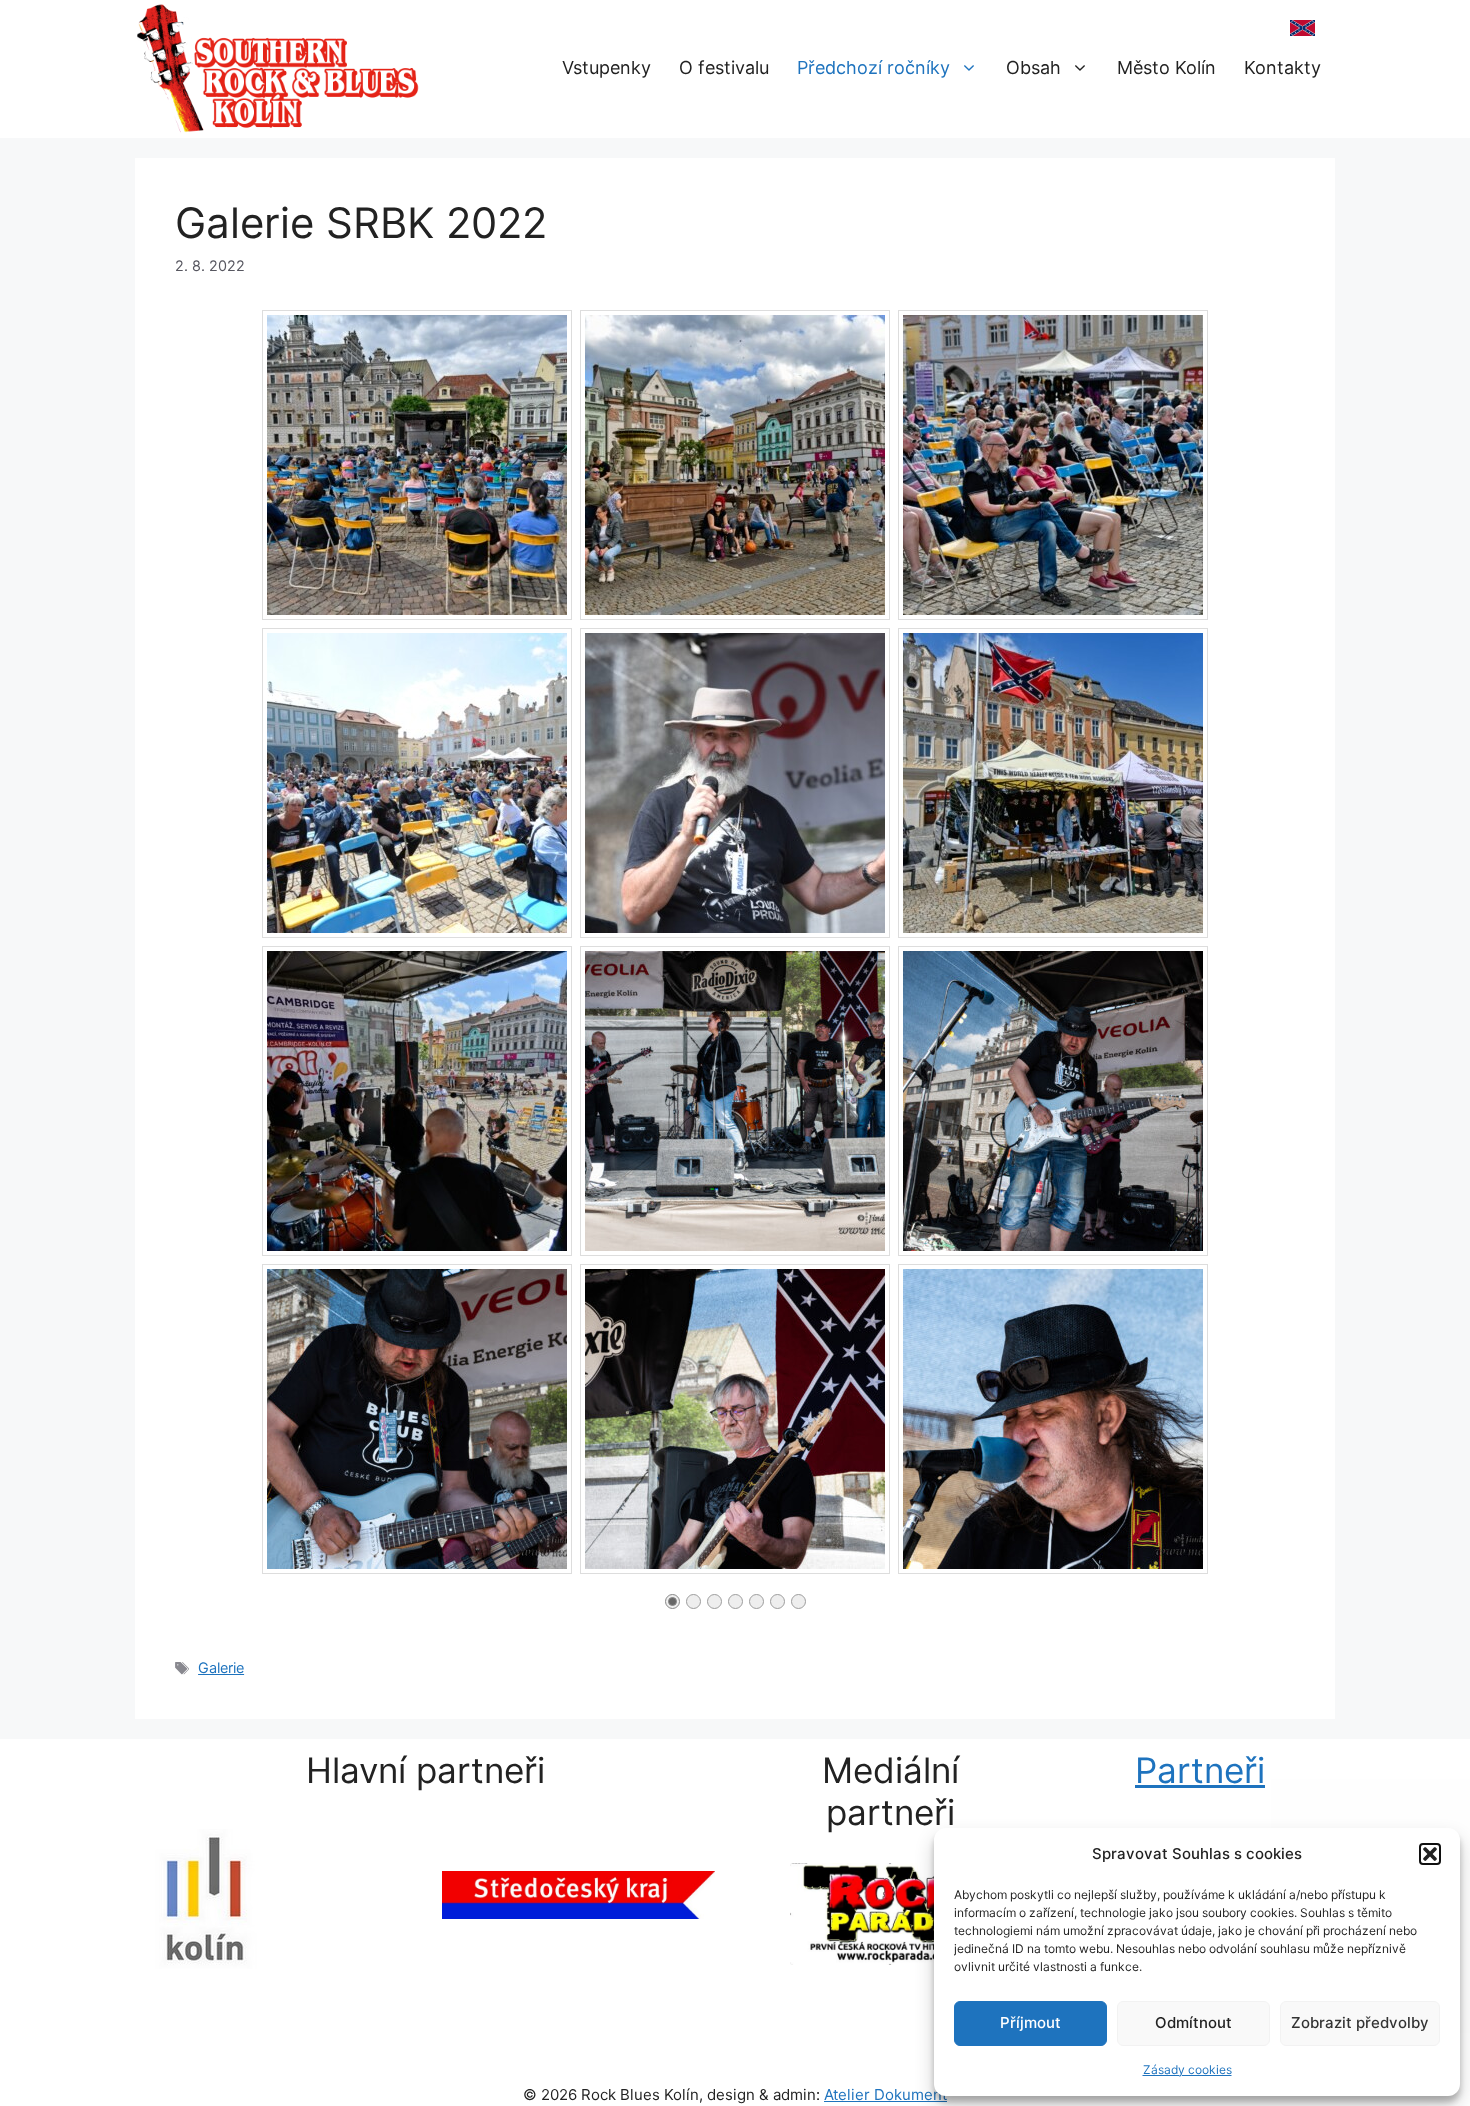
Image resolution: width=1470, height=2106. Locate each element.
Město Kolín (1166, 67)
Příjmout (1030, 2022)
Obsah (1033, 67)
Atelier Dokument (885, 2094)
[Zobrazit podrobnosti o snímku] (890, 1930)
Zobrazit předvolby (1360, 2022)
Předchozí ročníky (873, 67)
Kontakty (1282, 67)
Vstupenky (606, 67)
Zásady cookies (1187, 2069)
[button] (1430, 1854)
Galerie (221, 1667)
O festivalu (724, 67)
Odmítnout (1193, 2022)
